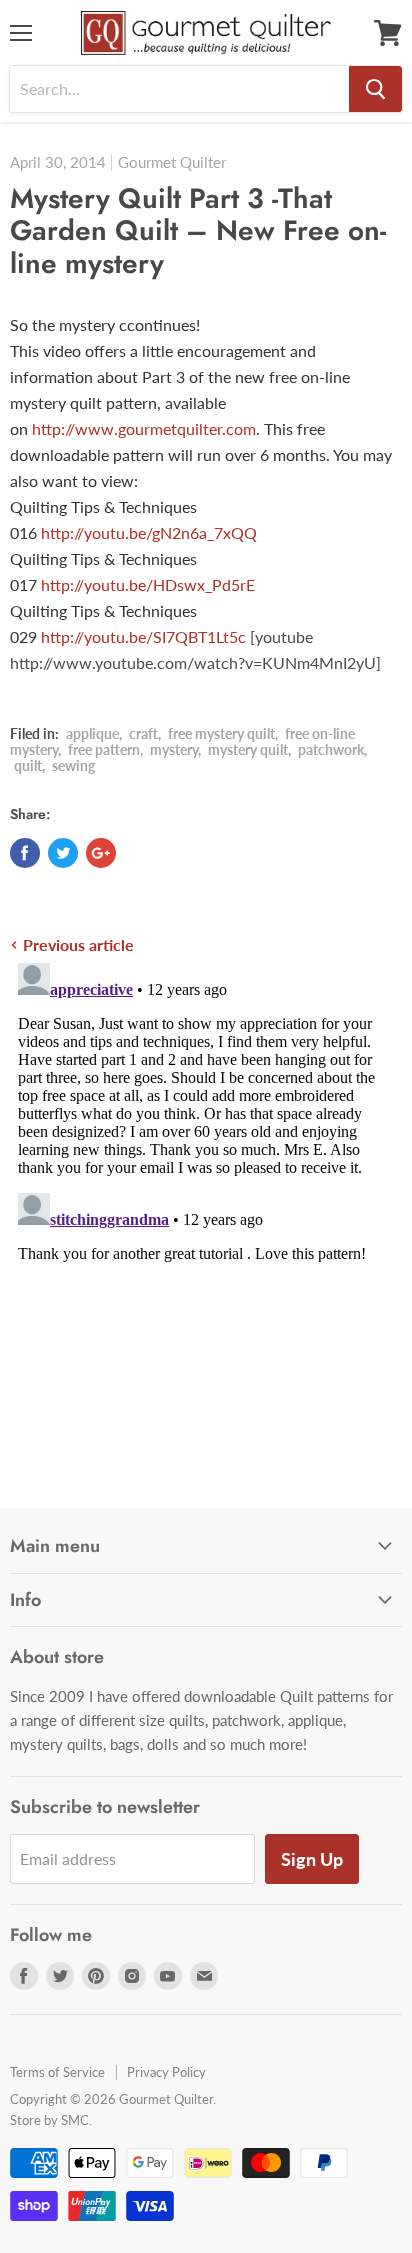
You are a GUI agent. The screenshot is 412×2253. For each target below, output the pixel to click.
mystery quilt (248, 749)
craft (143, 733)
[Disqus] (206, 1205)
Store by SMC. (51, 2120)
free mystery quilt (221, 733)
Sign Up (312, 1859)
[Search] (375, 89)
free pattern (104, 749)
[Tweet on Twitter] (63, 853)
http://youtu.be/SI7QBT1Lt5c (143, 636)
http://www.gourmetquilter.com (144, 428)
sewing (73, 765)
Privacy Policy (166, 2072)
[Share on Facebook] (25, 853)
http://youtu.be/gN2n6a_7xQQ (149, 532)
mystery (174, 749)
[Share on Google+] (101, 853)
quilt (28, 765)
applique (92, 733)
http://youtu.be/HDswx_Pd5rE (148, 584)
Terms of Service (57, 2072)
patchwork (331, 749)
